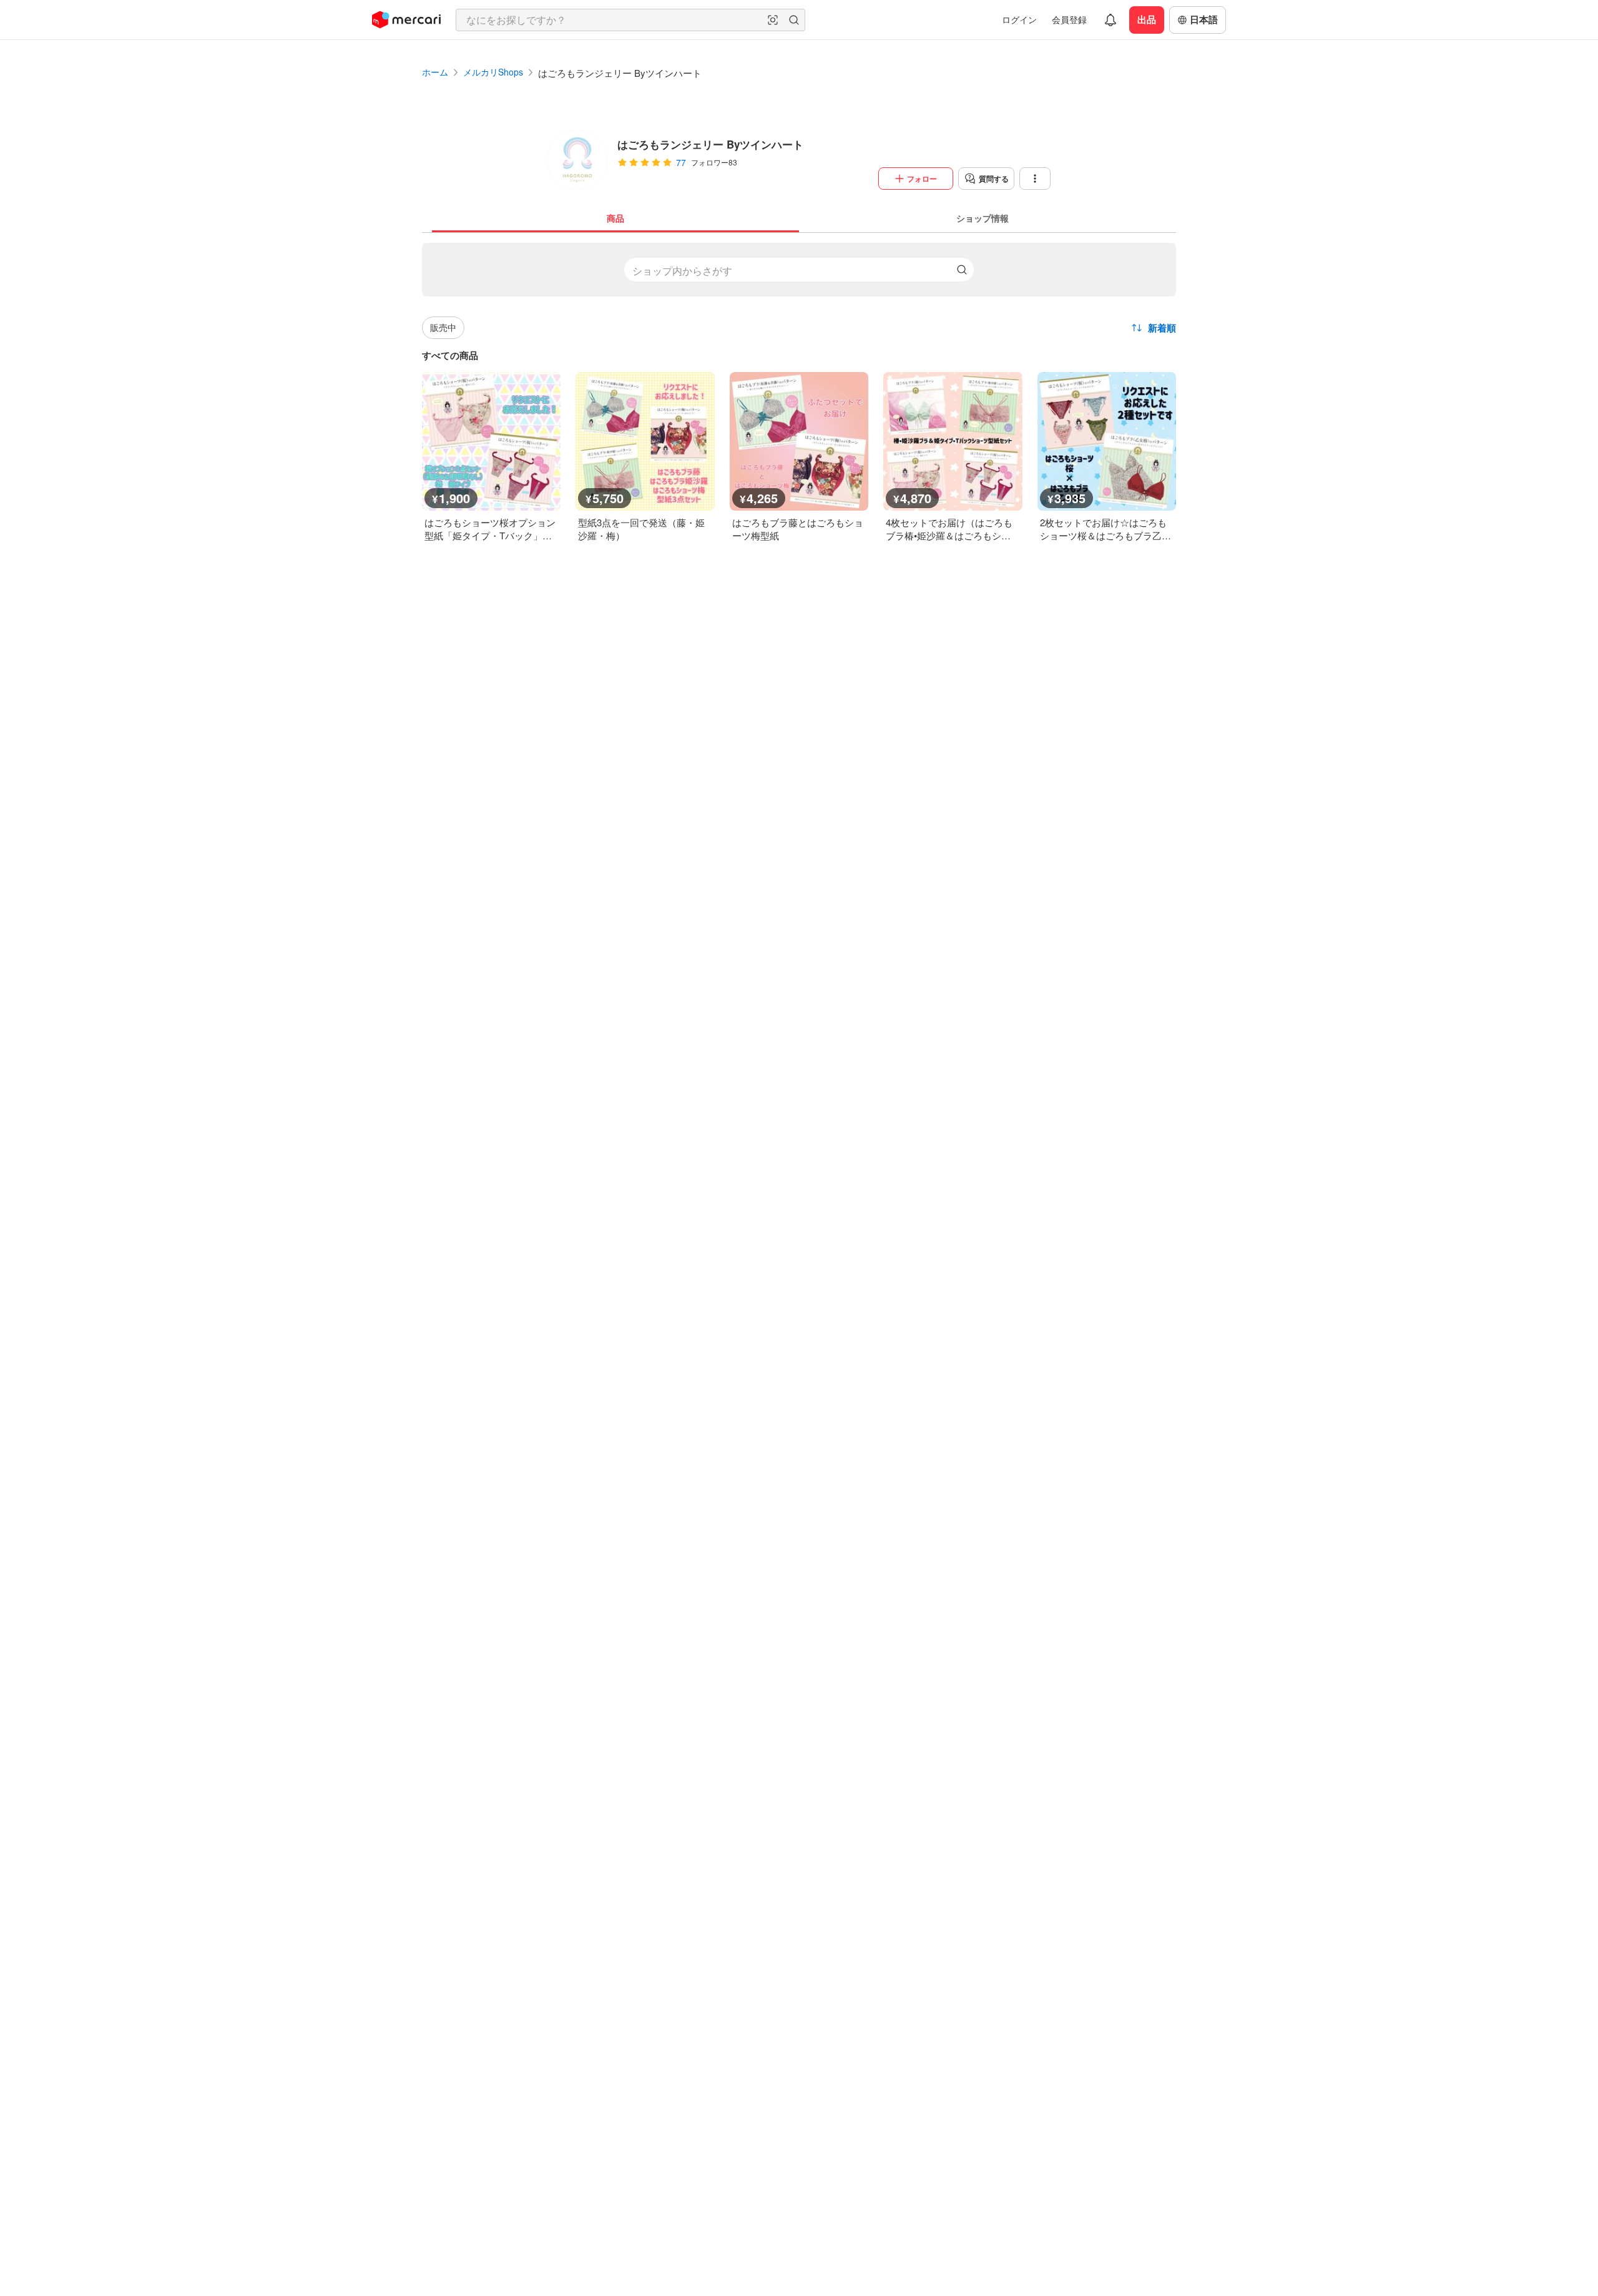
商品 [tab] (615, 218)
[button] (773, 20)
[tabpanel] (799, 387)
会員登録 (1069, 19)
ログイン (1019, 19)
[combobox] (630, 20)
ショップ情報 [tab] (983, 218)
